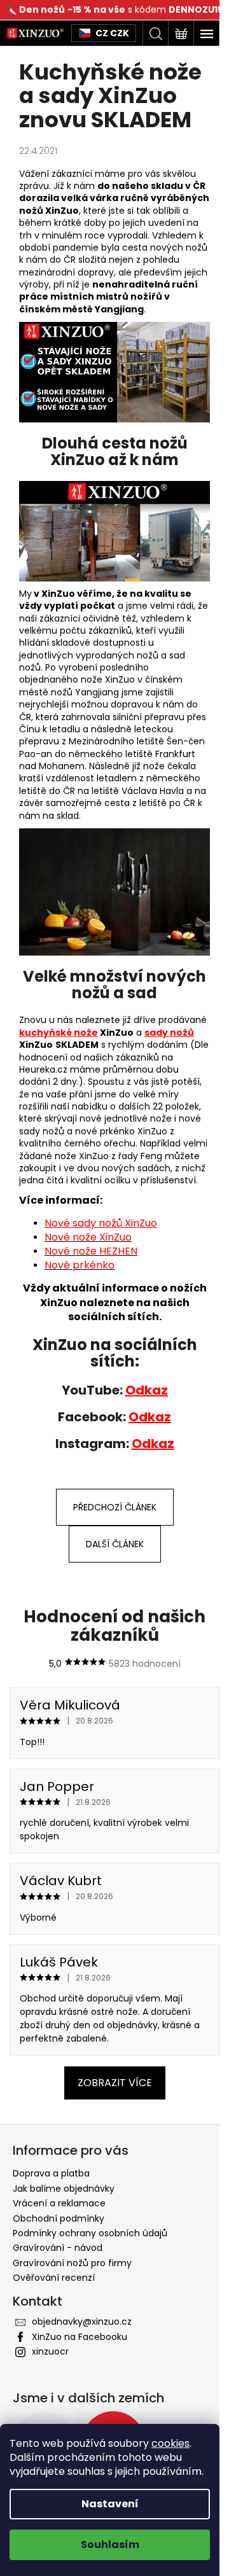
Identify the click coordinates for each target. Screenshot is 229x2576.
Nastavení (110, 2504)
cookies (170, 2443)
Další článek (115, 1544)
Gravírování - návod (58, 2248)
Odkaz (147, 1390)
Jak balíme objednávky (64, 2189)
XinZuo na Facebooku (80, 2337)
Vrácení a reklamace (59, 2203)
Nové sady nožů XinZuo (101, 1223)
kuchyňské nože (59, 1033)
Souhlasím (110, 2545)
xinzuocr (50, 2351)
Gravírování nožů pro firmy (72, 2263)
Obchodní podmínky (59, 2218)
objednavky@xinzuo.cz (82, 2322)
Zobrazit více (115, 2083)
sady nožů (169, 1033)
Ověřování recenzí (54, 2278)
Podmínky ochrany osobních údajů (90, 2233)
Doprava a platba (51, 2173)
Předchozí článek (115, 1507)
